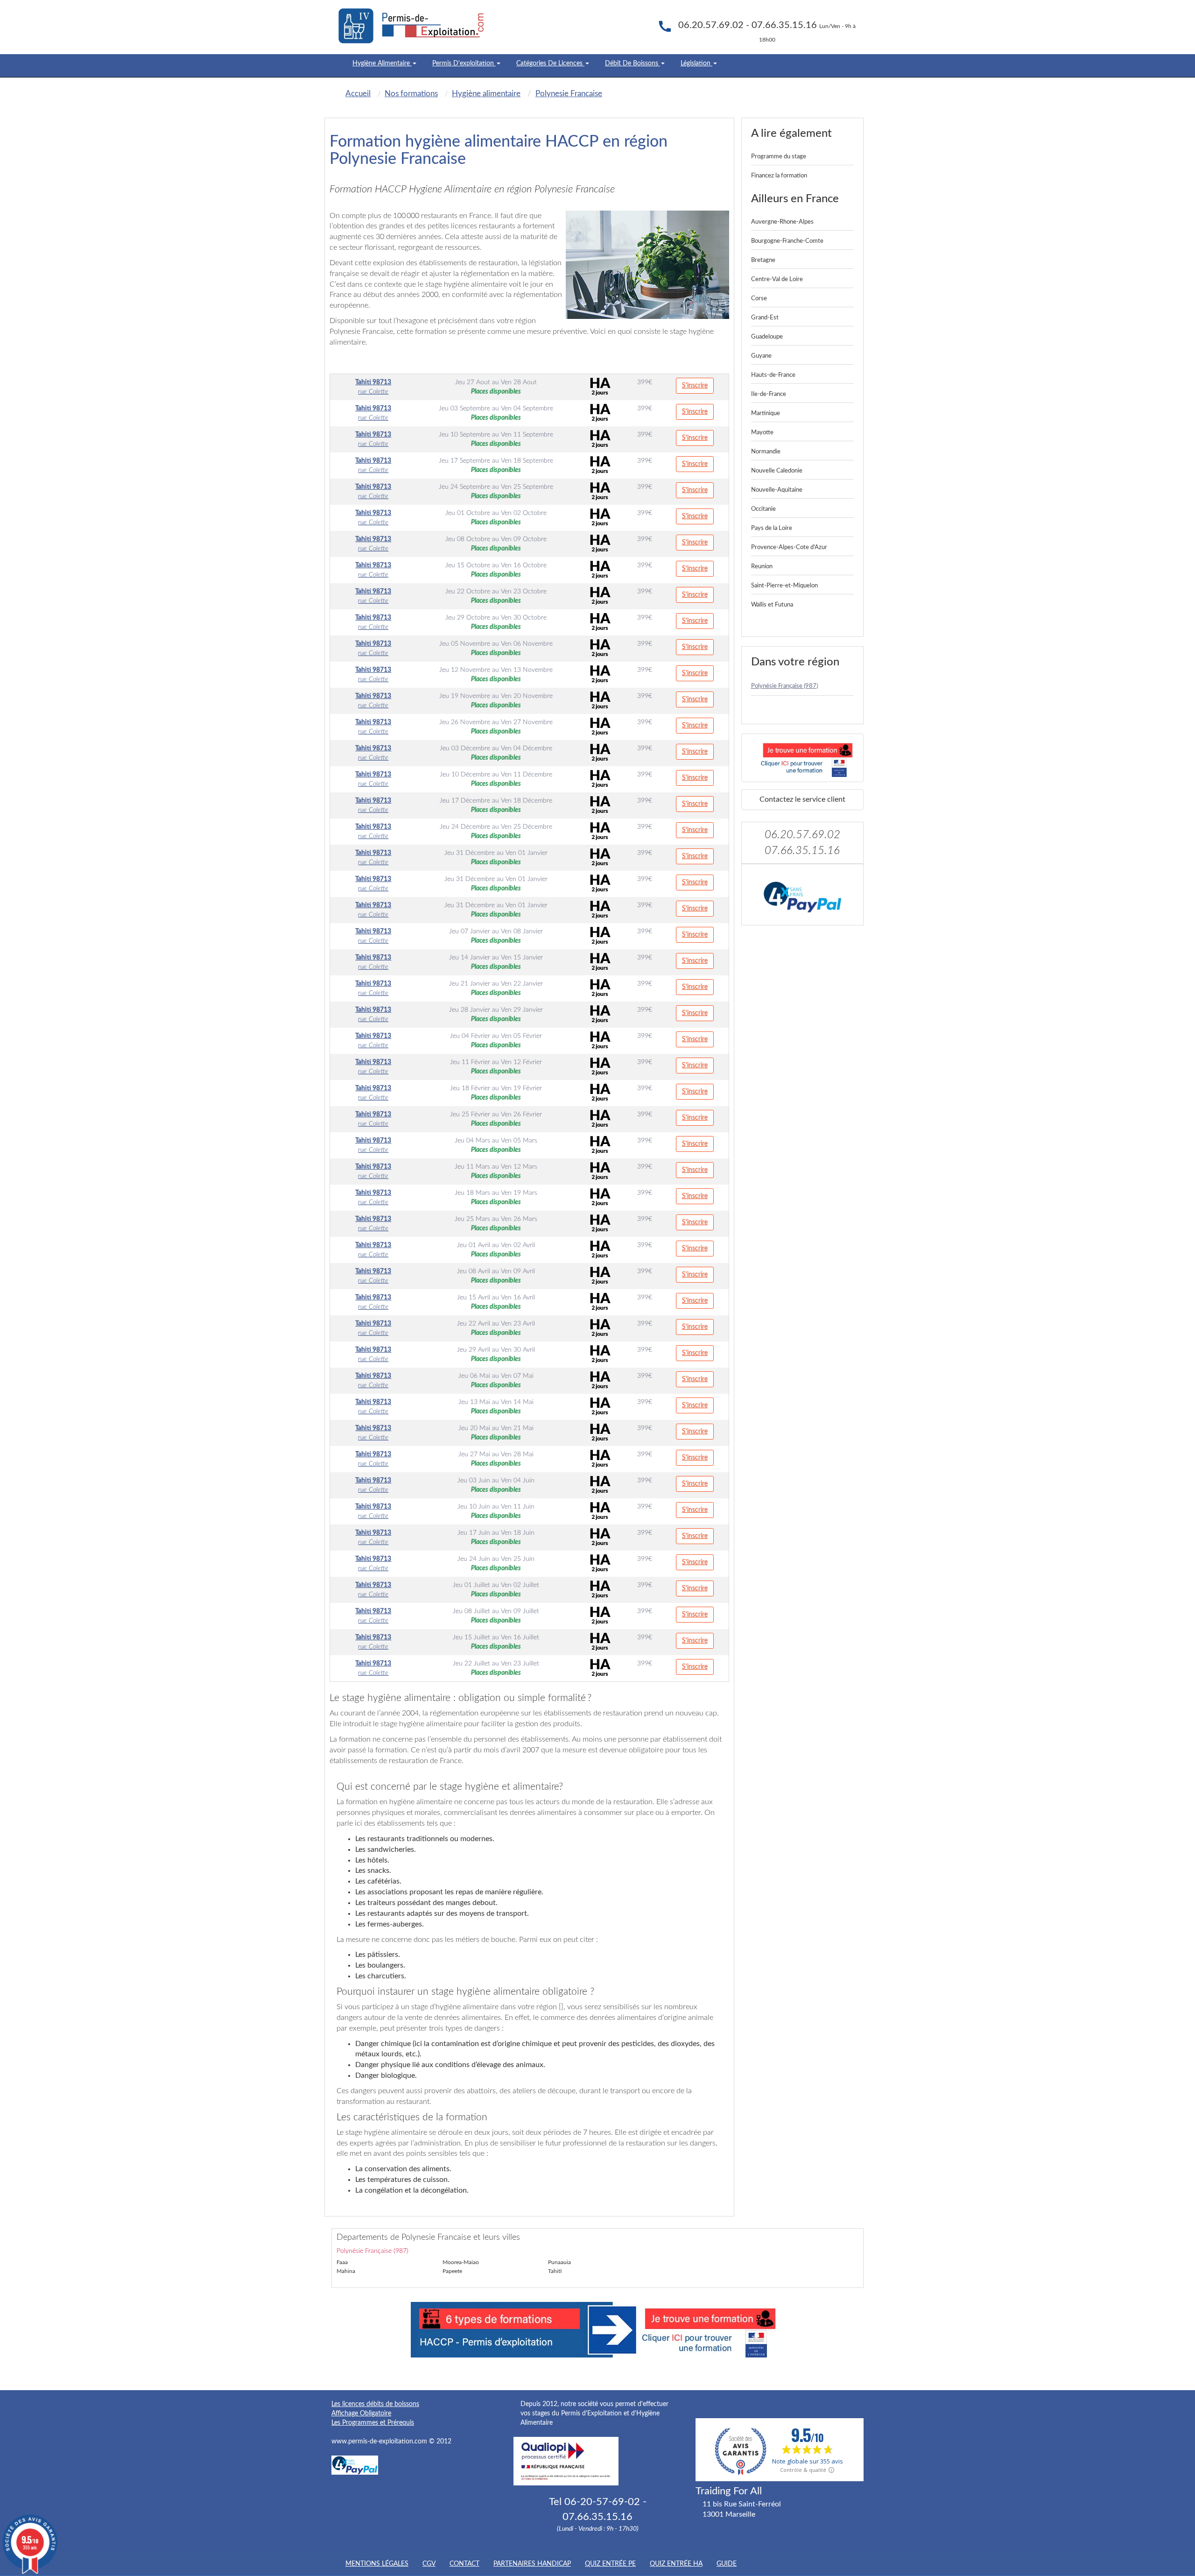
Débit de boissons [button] (633, 64)
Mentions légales (377, 2564)
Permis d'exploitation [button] (464, 64)
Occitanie (763, 509)
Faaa (342, 2262)
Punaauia (559, 2262)
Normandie (766, 452)
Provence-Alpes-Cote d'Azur (789, 547)
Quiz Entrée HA (676, 2564)
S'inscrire (695, 386)
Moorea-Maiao (461, 2262)
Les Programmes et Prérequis (373, 2423)
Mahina (346, 2271)
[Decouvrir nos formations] (803, 758)
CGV (429, 2564)
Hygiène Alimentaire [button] (382, 64)
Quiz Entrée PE (610, 2564)
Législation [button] (696, 64)
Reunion (762, 567)
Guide (727, 2564)
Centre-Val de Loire (777, 279)
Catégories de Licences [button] (550, 64)
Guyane (761, 356)
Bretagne (763, 260)
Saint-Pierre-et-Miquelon (784, 586)
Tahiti (555, 2271)
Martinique (766, 413)
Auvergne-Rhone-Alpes (782, 222)
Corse (759, 299)
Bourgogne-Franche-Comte (787, 241)
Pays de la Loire (772, 528)
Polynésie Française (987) (784, 686)
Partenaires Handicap (532, 2564)
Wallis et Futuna (772, 605)
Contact (464, 2564)
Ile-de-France (769, 394)
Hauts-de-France (773, 375)
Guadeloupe (767, 337)
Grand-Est (765, 318)
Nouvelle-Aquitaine (777, 490)
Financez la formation (779, 176)
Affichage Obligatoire (361, 2414)
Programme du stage (779, 157)
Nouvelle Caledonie (777, 471)
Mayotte (762, 433)
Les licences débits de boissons (375, 2404)
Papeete (452, 2271)
